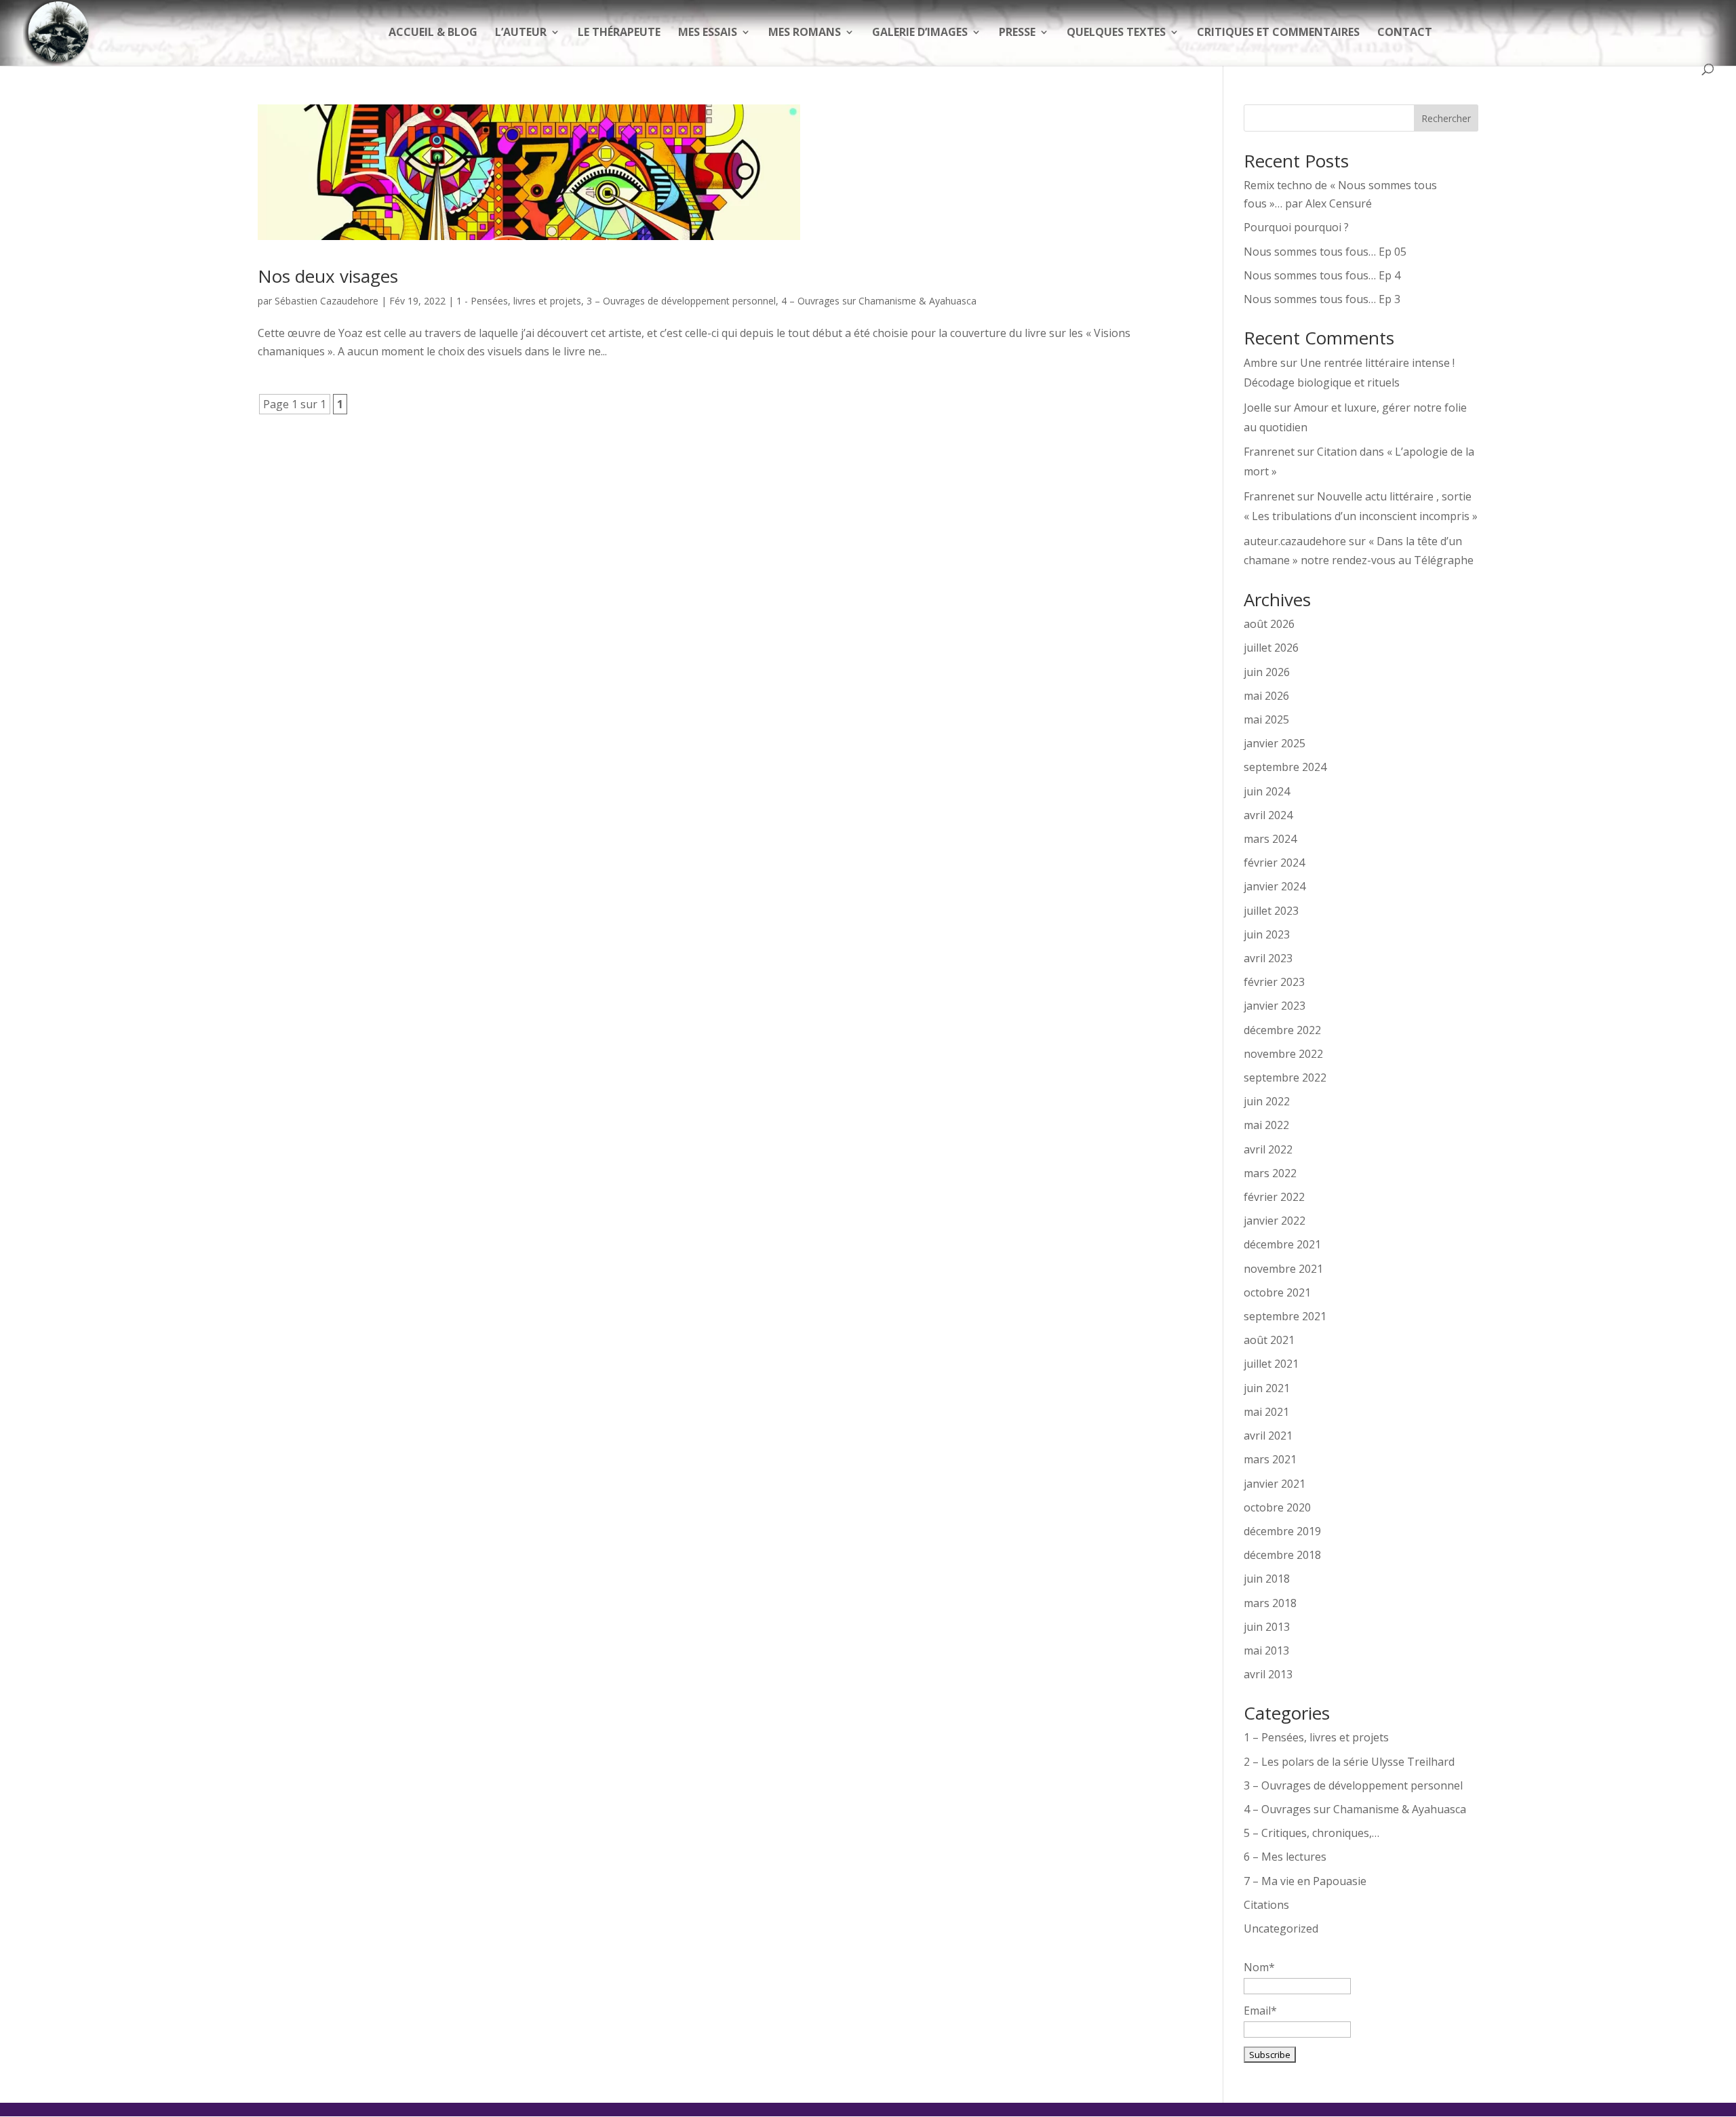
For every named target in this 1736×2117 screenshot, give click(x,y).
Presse (1017, 33)
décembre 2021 (1282, 1244)
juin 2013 (1267, 1627)
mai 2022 (1266, 1125)
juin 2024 (1267, 791)
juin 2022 (1267, 1101)
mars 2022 (1270, 1173)
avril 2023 (1268, 958)
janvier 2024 (1275, 886)
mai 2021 (1266, 1412)
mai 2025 (1266, 719)
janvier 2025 (1275, 743)
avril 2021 (1268, 1436)
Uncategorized (1281, 1928)
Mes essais (708, 33)
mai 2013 (1266, 1650)
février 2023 (1274, 982)
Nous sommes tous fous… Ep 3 (1322, 299)
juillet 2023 (1271, 911)
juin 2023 (1267, 934)
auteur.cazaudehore (1295, 541)
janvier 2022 (1275, 1221)
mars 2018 (1270, 1603)
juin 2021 (1267, 1388)
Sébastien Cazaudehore (327, 301)
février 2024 (1274, 863)
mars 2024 (1270, 839)
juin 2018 (1267, 1579)
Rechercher (1446, 118)
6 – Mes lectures (1285, 1857)
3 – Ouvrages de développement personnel (681, 301)
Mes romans (805, 33)
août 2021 (1269, 1340)
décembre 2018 (1282, 1555)
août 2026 (1269, 624)
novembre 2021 (1283, 1269)
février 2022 (1274, 1197)
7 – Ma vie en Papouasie (1305, 1881)
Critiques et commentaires (1278, 33)
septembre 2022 (1285, 1077)
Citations (1266, 1905)
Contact (1405, 33)
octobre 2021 (1277, 1292)
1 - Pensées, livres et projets (519, 301)
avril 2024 (1268, 815)
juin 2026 (1267, 672)
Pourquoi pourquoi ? (1296, 227)
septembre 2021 (1285, 1316)
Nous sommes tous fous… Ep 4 (1322, 275)
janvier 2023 (1275, 1006)
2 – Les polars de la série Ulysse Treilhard (1349, 1762)
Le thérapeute (619, 33)
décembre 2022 (1282, 1030)
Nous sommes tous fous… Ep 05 (1325, 252)
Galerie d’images (920, 33)
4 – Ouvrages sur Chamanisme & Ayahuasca (879, 301)
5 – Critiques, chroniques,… (1311, 1833)
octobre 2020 (1277, 1507)
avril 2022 (1268, 1149)
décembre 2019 (1282, 1531)
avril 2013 (1268, 1674)
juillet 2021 (1271, 1364)
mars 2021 (1270, 1459)
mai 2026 (1266, 696)
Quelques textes (1116, 33)
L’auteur (521, 33)
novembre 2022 (1283, 1054)
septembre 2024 (1285, 767)
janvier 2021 (1275, 1484)
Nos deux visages (328, 276)
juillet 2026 (1271, 648)
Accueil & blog (433, 33)
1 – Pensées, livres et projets (1316, 1737)
